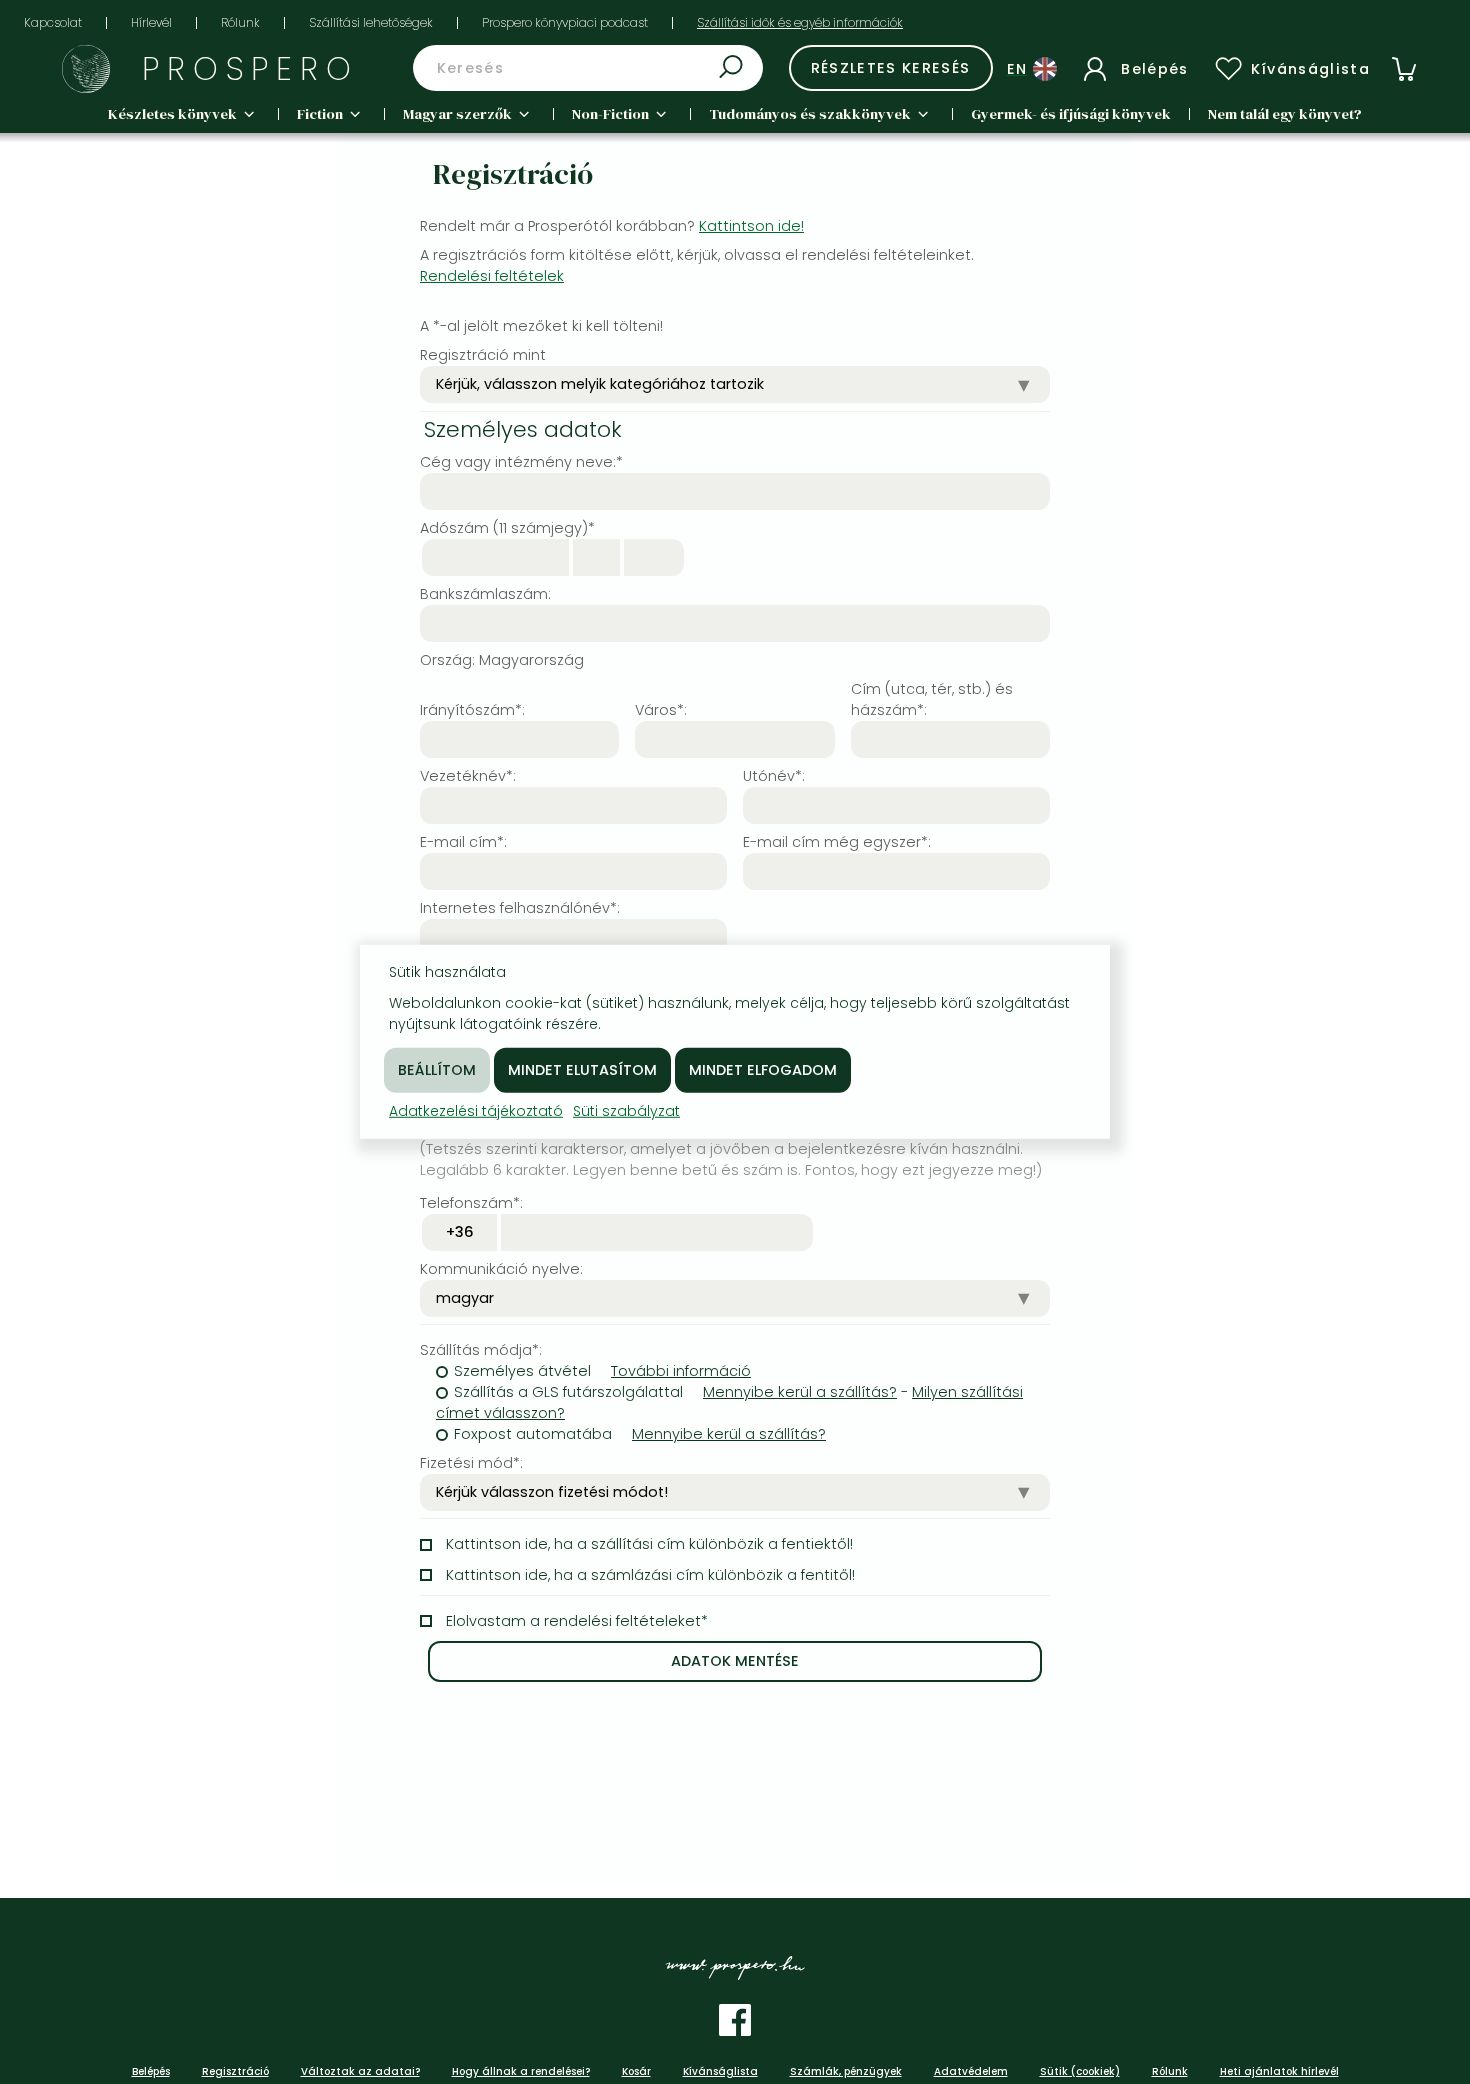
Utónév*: (774, 776)
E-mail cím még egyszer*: (837, 842)
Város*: (661, 710)
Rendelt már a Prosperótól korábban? (612, 226)
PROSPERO (250, 68)
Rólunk (240, 22)
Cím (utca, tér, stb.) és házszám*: (932, 699)
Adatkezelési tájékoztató (476, 1111)
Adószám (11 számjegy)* (507, 528)
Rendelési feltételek (492, 276)
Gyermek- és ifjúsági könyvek (1071, 114)
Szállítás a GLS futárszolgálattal (568, 1392)
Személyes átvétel (522, 1371)
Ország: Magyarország (502, 660)
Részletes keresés (891, 68)
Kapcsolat (53, 22)
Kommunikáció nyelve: (501, 1269)
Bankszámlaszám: (485, 594)
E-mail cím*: (463, 842)
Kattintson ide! (751, 226)
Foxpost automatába (533, 1434)
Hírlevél (151, 22)
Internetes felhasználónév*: (520, 908)
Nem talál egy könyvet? (1285, 114)
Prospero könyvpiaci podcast (565, 22)
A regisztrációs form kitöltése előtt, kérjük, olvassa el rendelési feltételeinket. (697, 265)
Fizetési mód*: (471, 1463)
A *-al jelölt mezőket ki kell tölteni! (541, 326)
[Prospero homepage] (86, 69)
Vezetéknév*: (468, 776)
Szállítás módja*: (481, 1350)
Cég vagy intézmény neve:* (521, 462)
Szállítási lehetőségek (371, 22)
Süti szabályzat (626, 1111)
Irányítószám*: (472, 710)
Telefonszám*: (471, 1203)
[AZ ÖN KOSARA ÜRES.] (1404, 69)
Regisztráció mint (483, 355)
